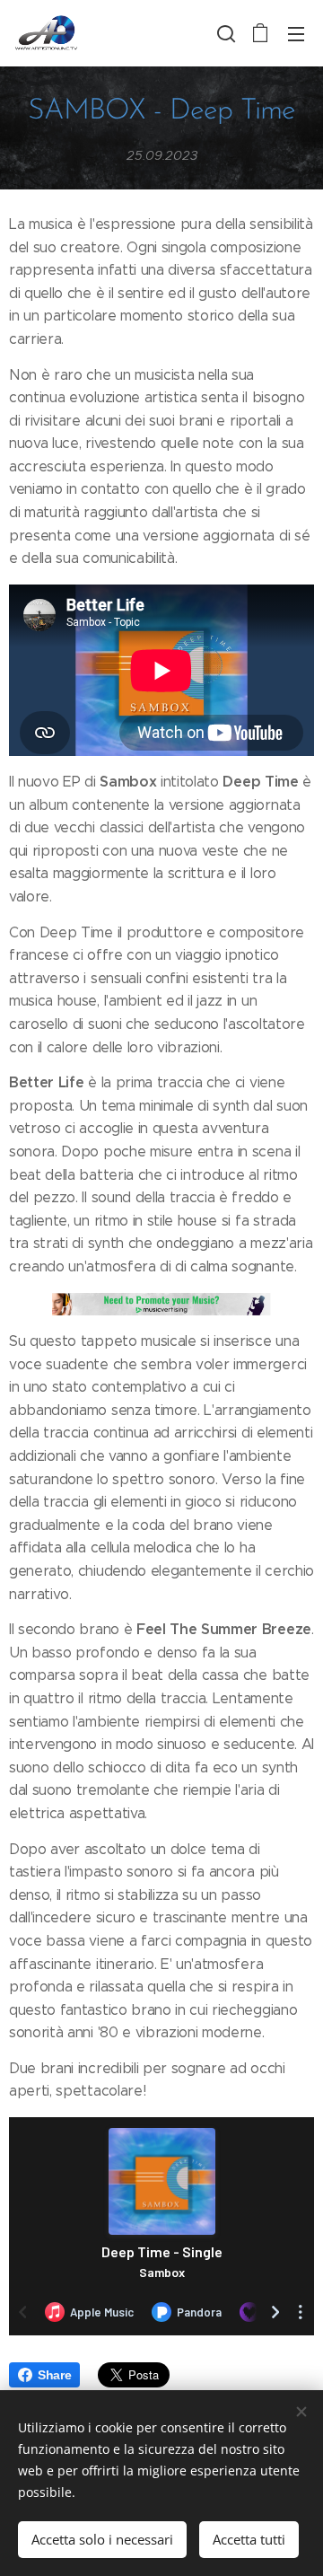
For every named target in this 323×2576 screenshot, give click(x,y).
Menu (296, 33)
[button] (224, 33)
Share (54, 2375)
